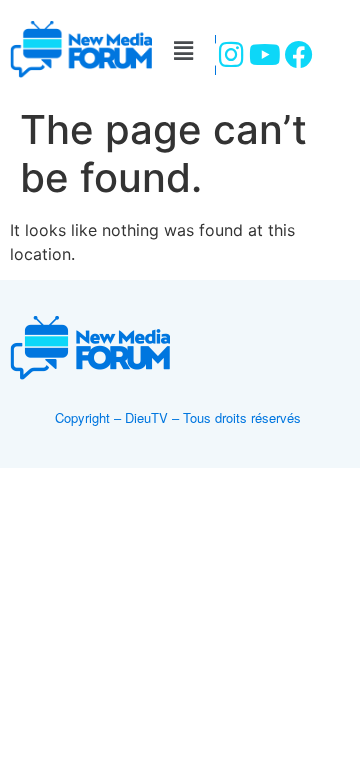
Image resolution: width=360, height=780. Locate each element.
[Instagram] (231, 54)
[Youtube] (264, 54)
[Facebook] (298, 54)
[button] (183, 50)
